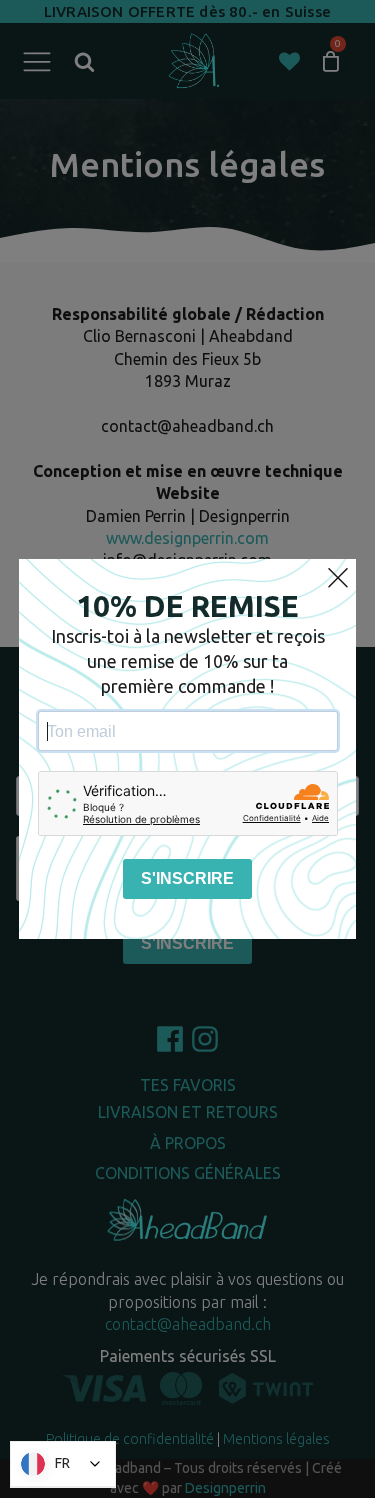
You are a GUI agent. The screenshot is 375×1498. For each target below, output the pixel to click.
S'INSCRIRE (187, 878)
